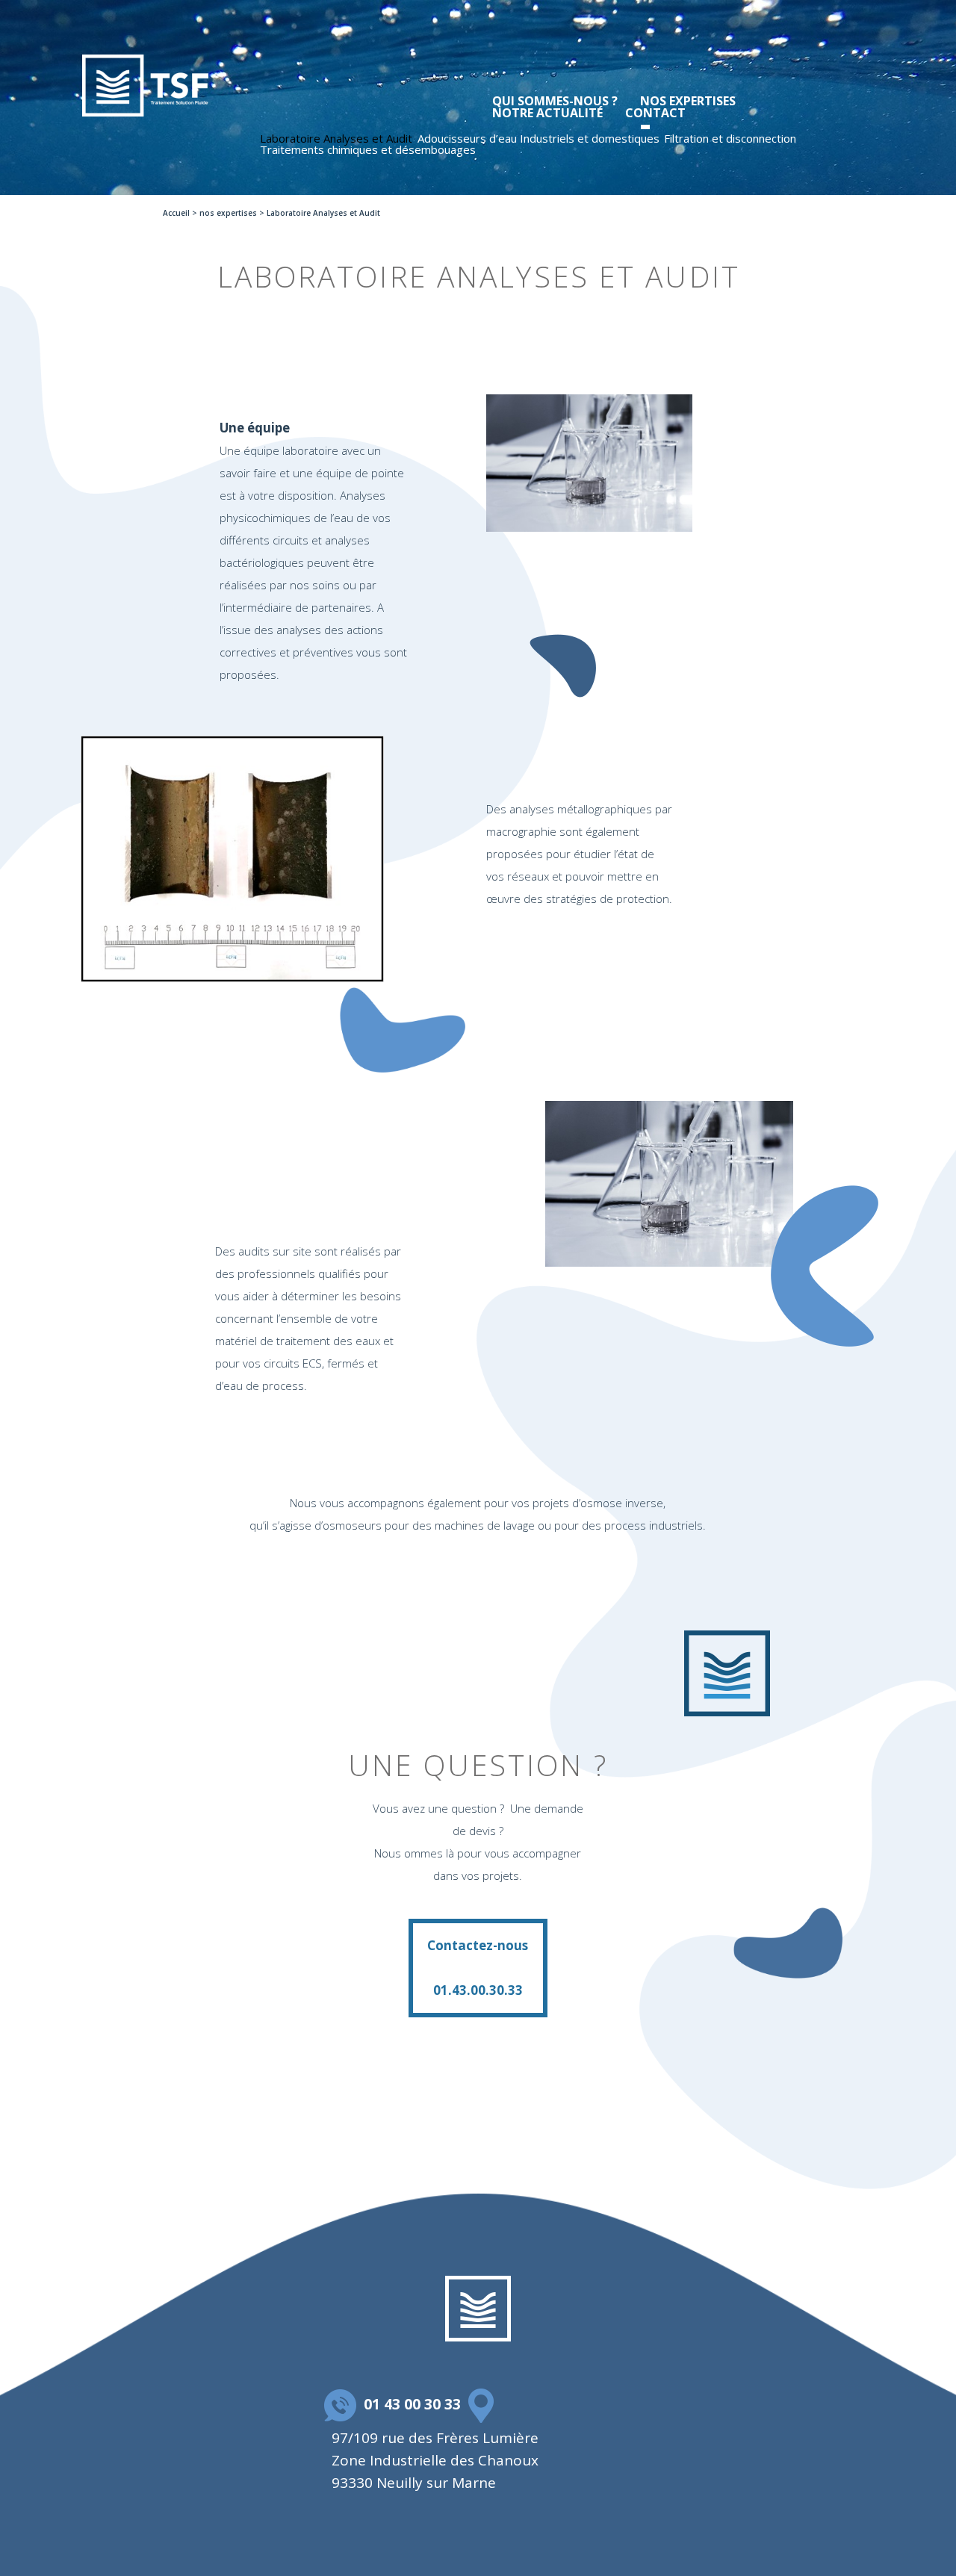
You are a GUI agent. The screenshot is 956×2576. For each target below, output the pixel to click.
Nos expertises (688, 101)
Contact (655, 113)
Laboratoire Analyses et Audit (336, 138)
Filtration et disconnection (730, 138)
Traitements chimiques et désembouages (368, 149)
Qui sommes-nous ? (555, 101)
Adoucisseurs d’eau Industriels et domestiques (538, 138)
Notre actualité (547, 113)
